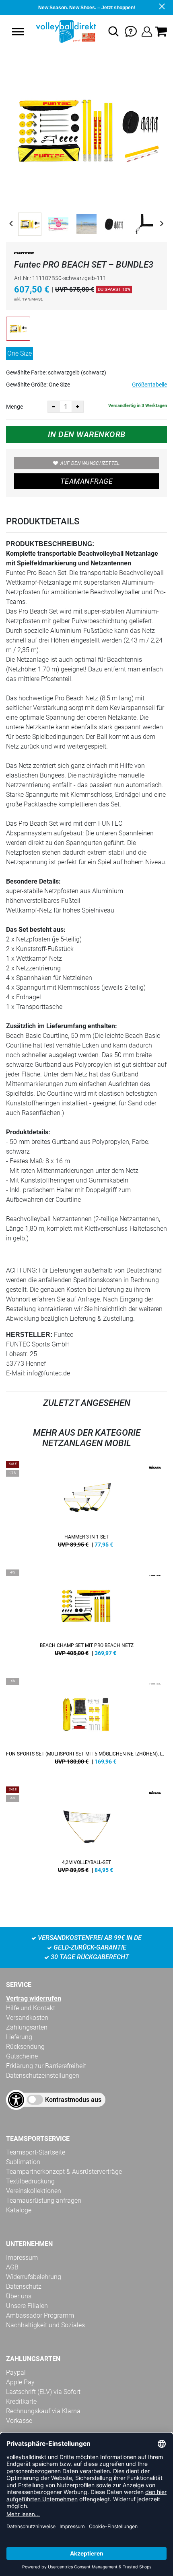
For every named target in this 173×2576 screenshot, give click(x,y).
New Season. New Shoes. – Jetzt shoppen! (87, 8)
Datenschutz (24, 2286)
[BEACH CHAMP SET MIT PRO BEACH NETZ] (86, 1616)
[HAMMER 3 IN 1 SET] (86, 1507)
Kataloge (19, 2210)
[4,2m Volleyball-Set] (86, 1833)
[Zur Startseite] (65, 31)
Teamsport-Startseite (36, 2152)
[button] (18, 32)
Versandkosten (27, 2018)
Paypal (16, 2372)
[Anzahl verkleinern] (54, 407)
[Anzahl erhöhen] (78, 407)
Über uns (19, 2296)
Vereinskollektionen (34, 2191)
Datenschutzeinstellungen (43, 2076)
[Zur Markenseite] (24, 255)
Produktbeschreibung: (50, 544)
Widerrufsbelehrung (34, 2277)
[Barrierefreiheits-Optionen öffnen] (16, 2100)
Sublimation (23, 2162)
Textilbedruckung (30, 2181)
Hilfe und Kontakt (31, 2008)
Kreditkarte (21, 2401)
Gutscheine (22, 2056)
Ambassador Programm (40, 2315)
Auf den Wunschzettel (90, 463)
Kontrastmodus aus (73, 2100)
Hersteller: (29, 1335)
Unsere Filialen (27, 2306)
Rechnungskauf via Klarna (43, 2411)
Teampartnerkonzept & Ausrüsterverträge (64, 2172)
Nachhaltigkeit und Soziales (45, 2325)
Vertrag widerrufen (34, 1998)
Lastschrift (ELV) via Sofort (43, 2392)
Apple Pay (20, 2382)
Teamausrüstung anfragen (44, 2201)
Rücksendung (25, 2047)
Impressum (22, 2258)
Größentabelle (149, 385)
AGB (12, 2267)
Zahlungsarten (27, 2027)
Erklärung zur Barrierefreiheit (46, 2066)
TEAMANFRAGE (86, 481)
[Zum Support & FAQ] (131, 31)
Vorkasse (19, 2421)
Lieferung (19, 2037)
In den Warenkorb (87, 434)
